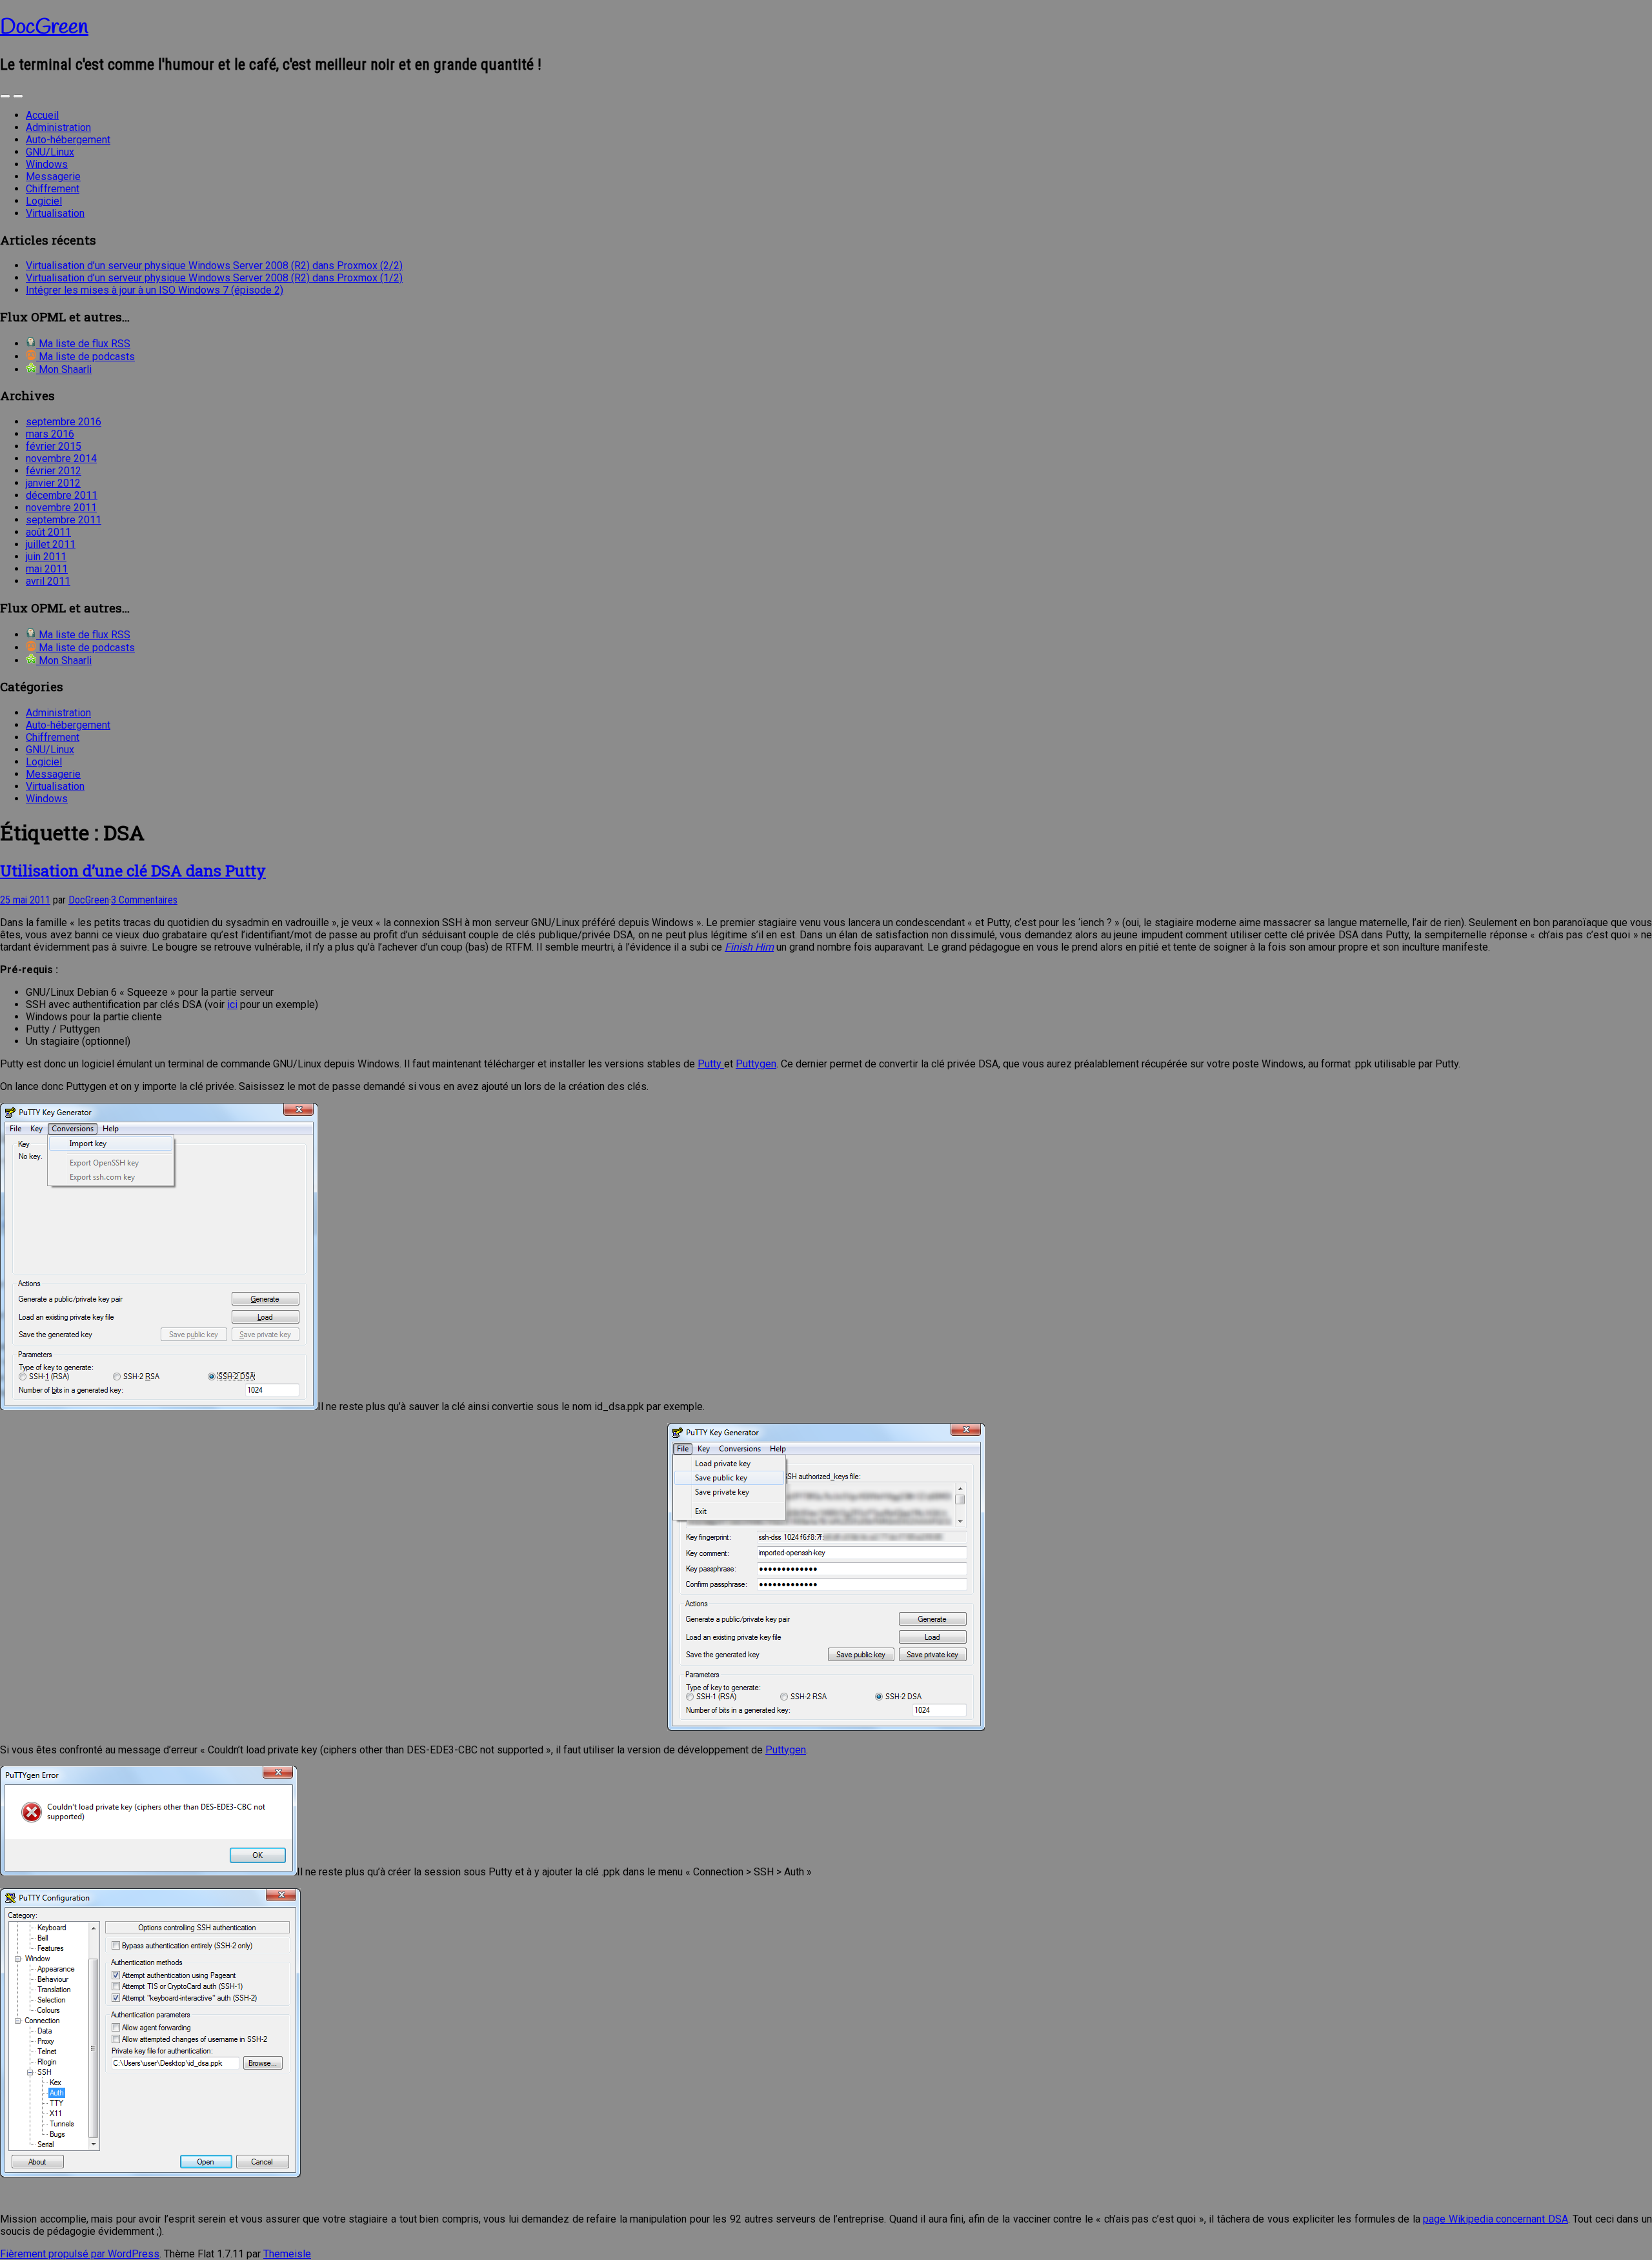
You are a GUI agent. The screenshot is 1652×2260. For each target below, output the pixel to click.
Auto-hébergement (68, 140)
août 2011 (48, 532)
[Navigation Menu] (18, 96)
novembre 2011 (61, 508)
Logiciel (44, 201)
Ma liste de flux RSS (83, 344)
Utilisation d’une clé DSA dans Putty (133, 871)
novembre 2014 (61, 459)
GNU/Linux (50, 152)
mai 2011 (47, 569)
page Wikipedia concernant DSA (1496, 2219)
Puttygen (756, 1064)
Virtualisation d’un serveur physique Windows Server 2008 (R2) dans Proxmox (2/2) (214, 266)
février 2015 (54, 446)
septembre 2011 (64, 520)
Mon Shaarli (64, 369)
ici (232, 1004)
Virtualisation (55, 213)
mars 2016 (50, 434)
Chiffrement (53, 189)
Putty (711, 1064)
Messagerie (53, 177)
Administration (58, 127)
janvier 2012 (53, 483)
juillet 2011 (51, 544)
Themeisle (287, 2254)
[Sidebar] (5, 96)
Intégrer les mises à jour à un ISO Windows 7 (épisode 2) (155, 290)
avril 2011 (48, 581)
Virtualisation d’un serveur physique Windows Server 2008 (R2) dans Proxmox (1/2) (214, 278)
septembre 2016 (64, 422)
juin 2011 (46, 557)
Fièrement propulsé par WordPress (80, 2254)
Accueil (42, 115)
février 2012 (54, 471)
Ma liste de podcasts (86, 357)
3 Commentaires (144, 900)
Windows (47, 164)
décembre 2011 (62, 495)
